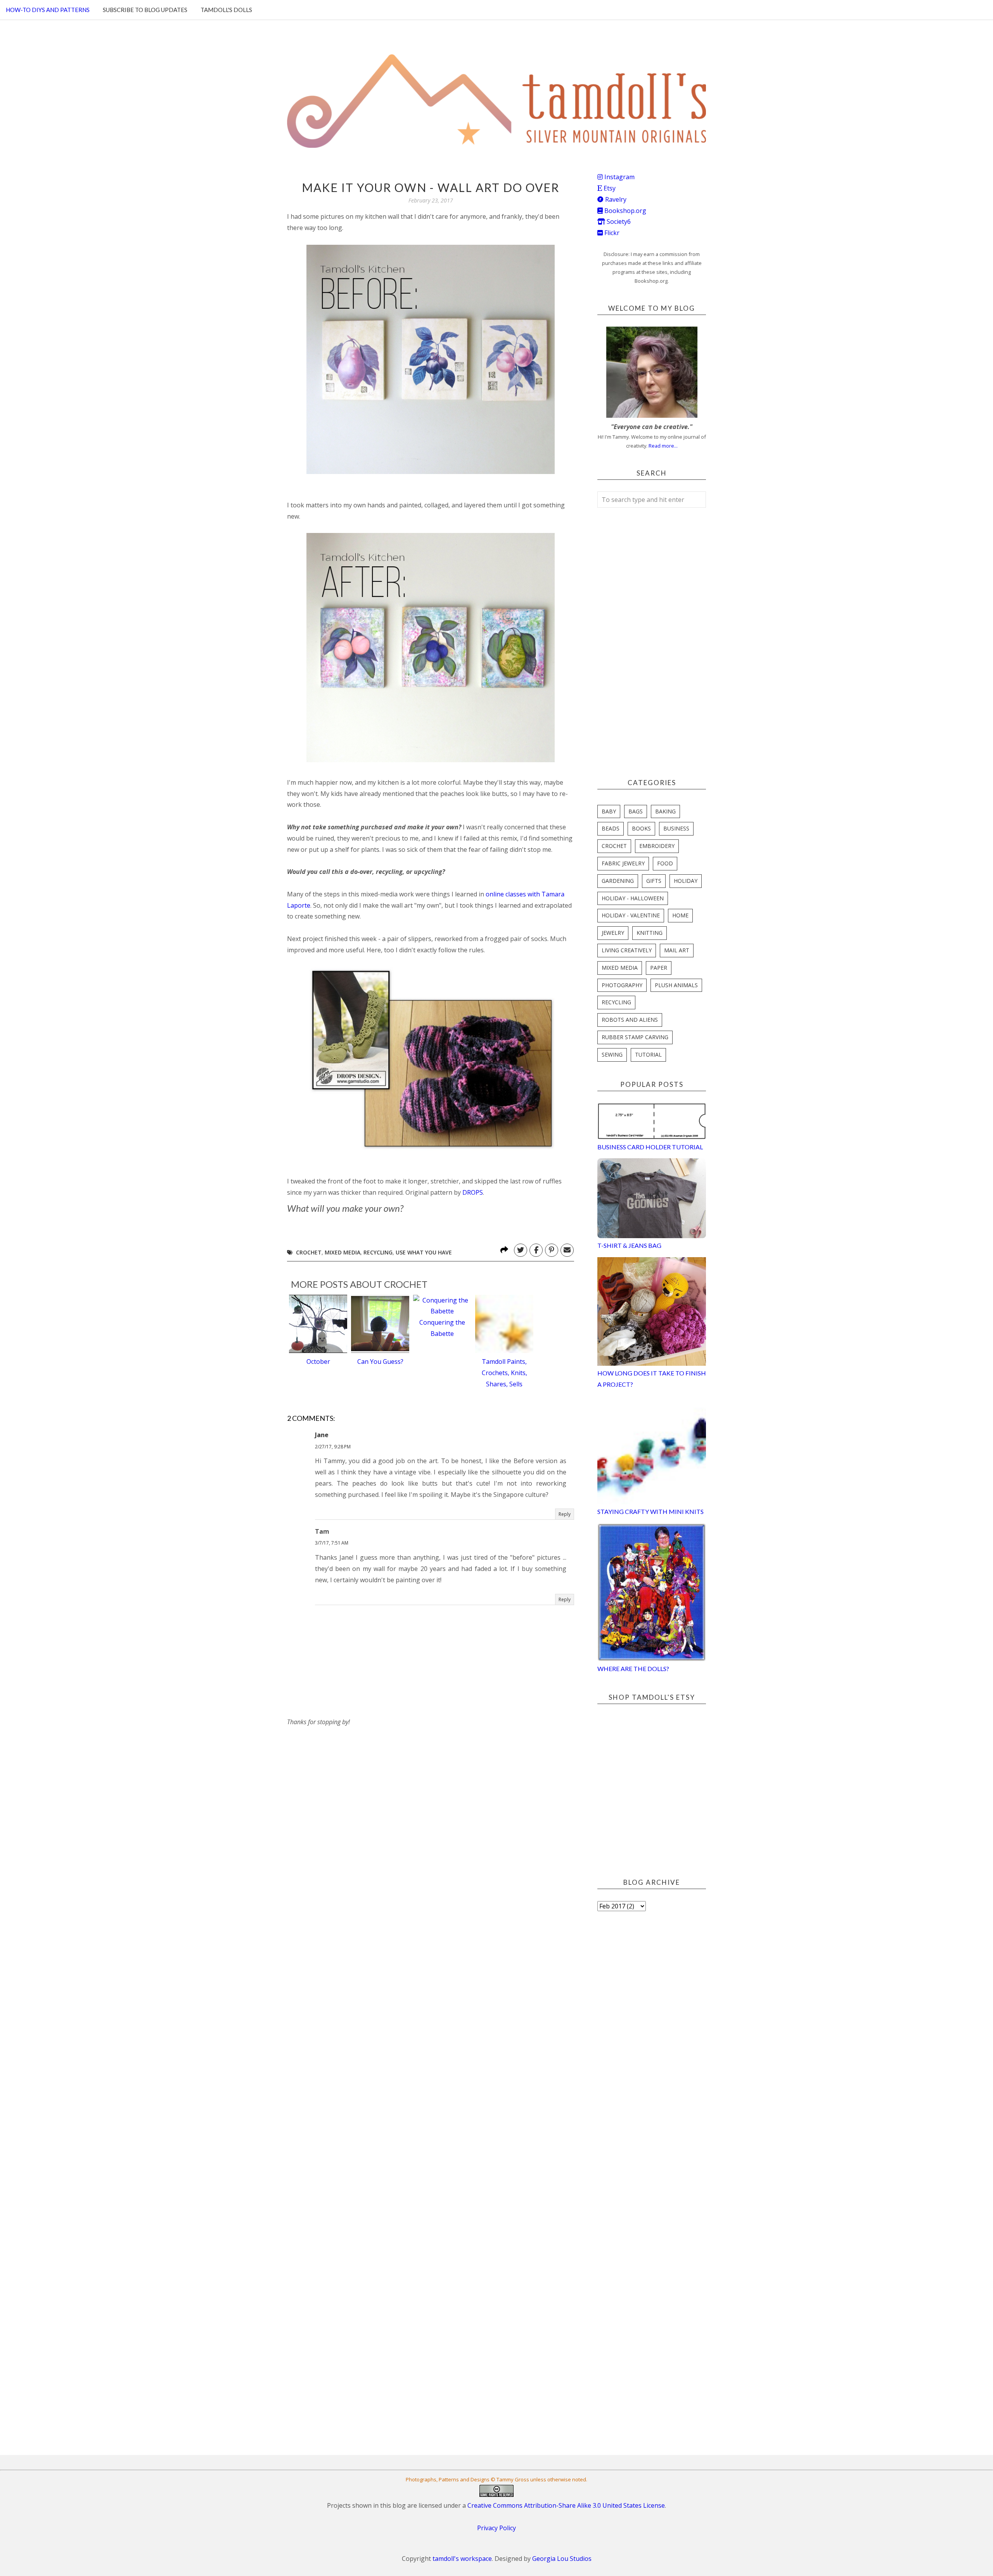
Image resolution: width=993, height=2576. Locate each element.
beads (611, 828)
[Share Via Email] (567, 1250)
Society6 (618, 221)
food (665, 863)
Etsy (609, 188)
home (680, 915)
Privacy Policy (496, 2528)
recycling (378, 1252)
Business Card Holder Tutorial (650, 1147)
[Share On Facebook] (536, 1250)
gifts (654, 881)
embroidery (657, 846)
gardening (618, 881)
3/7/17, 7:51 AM (332, 1543)
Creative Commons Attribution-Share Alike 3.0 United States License (566, 2505)
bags (636, 811)
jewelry (613, 933)
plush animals (676, 985)
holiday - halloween (633, 898)
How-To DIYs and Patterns (48, 10)
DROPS (473, 1192)
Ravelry (615, 199)
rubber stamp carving (635, 1037)
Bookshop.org (625, 211)
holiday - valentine (631, 915)
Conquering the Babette (442, 1328)
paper (659, 968)
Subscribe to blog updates (145, 10)
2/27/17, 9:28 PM (333, 1447)
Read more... (663, 446)
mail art (677, 950)
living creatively (627, 950)
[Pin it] (552, 1250)
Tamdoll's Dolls (226, 10)
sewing (612, 1054)
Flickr (611, 233)
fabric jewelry (623, 863)
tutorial (648, 1054)
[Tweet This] (521, 1250)
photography (622, 985)
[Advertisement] (345, 1776)
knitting (650, 933)
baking (665, 811)
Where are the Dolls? (633, 1669)
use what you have (424, 1252)
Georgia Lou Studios (562, 2559)
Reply (565, 1514)
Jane (322, 1435)
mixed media (343, 1252)
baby (609, 811)
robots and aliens (630, 1020)
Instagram (619, 177)
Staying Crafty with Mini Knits (650, 1511)
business (676, 828)
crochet (309, 1252)
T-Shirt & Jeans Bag (629, 1245)
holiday (686, 881)
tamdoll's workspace (462, 2559)
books (641, 828)
